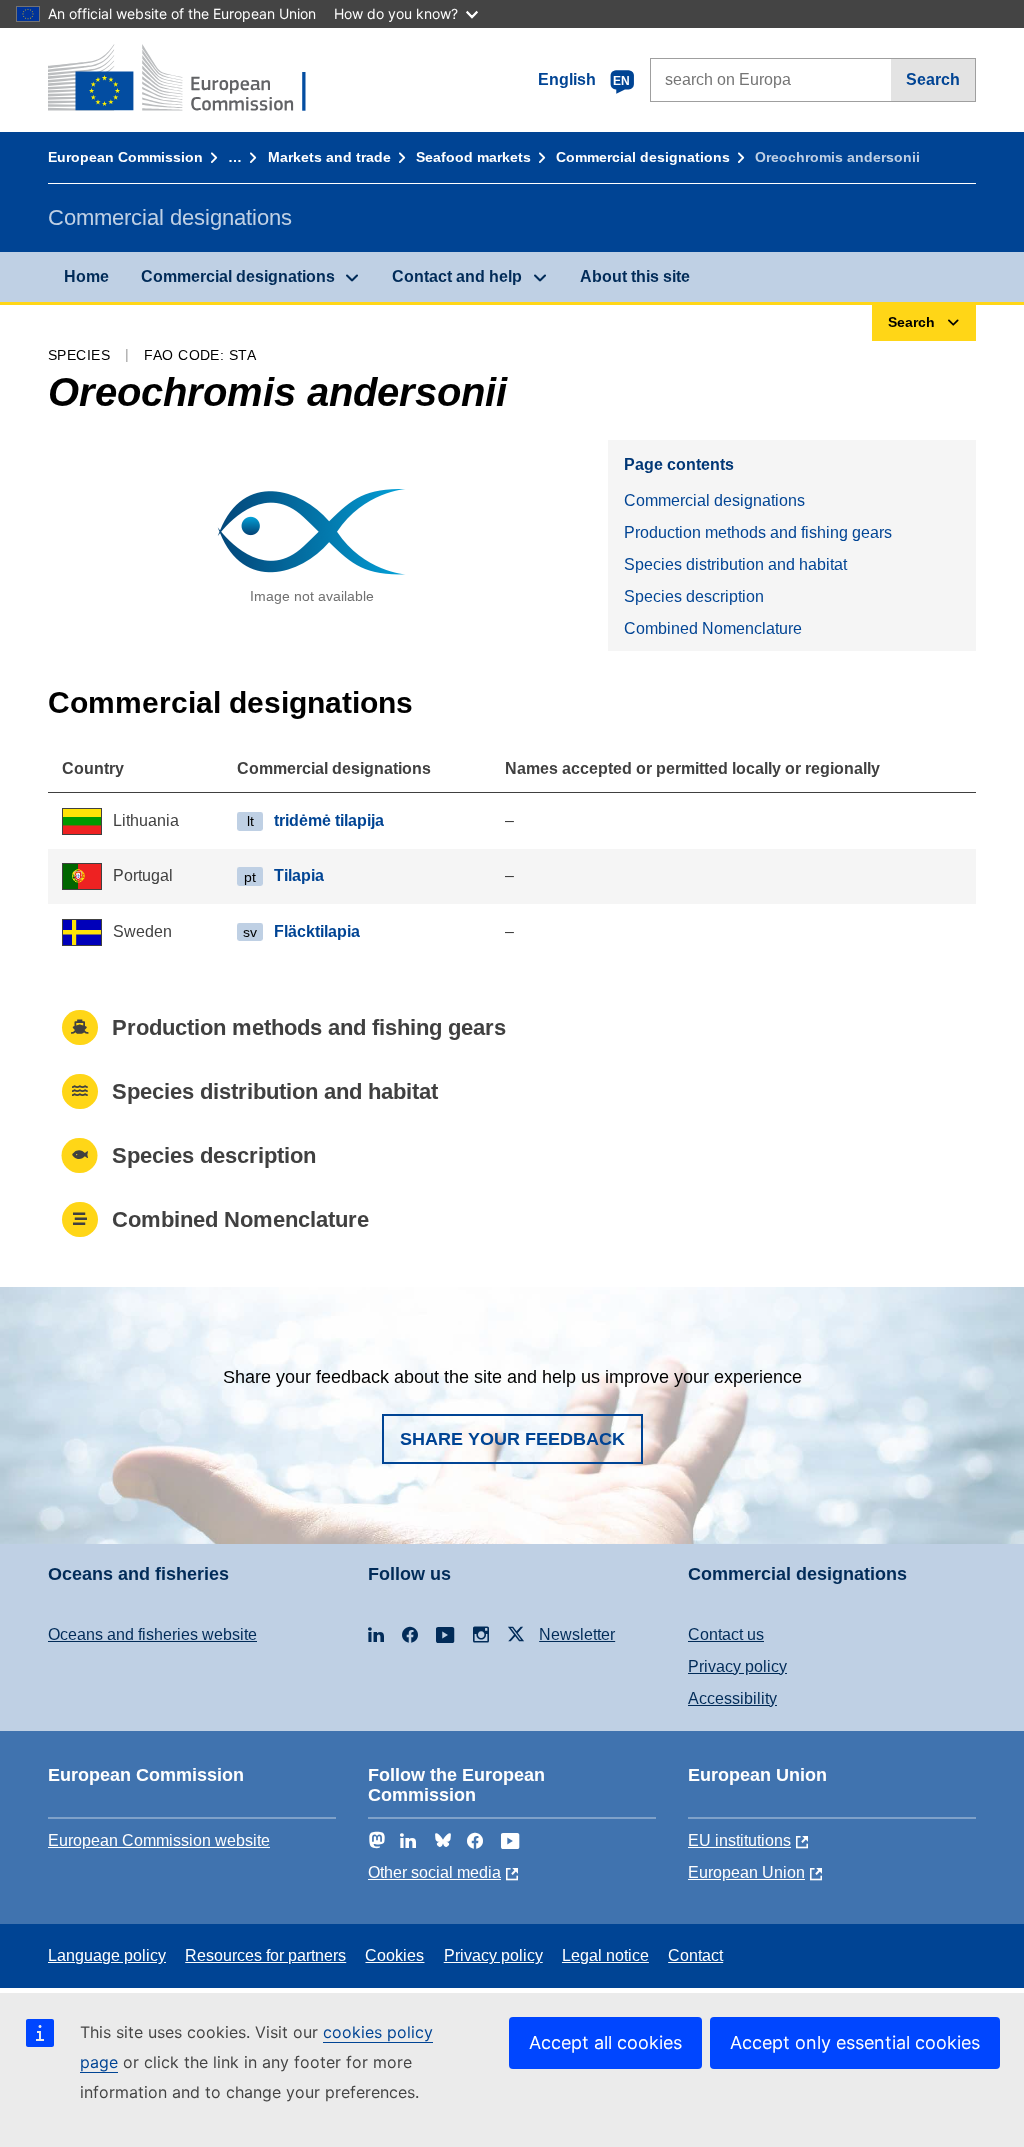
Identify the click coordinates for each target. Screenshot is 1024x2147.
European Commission (125, 157)
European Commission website (159, 1840)
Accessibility (732, 1698)
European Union (746, 1872)
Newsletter (577, 1634)
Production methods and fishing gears (758, 532)
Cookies (394, 1955)
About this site (635, 276)
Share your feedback (512, 1439)
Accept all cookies (605, 2042)
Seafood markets (473, 157)
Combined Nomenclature (713, 628)
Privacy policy (737, 1666)
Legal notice (605, 1955)
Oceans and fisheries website (152, 1634)
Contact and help (457, 276)
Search (933, 79)
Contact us (726, 1634)
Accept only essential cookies (855, 2042)
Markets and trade (329, 157)
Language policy (107, 1955)
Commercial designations (643, 157)
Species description (694, 596)
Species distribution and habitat (735, 564)
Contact (695, 1955)
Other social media (434, 1872)
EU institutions (739, 1840)
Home (86, 276)
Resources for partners (265, 1955)
